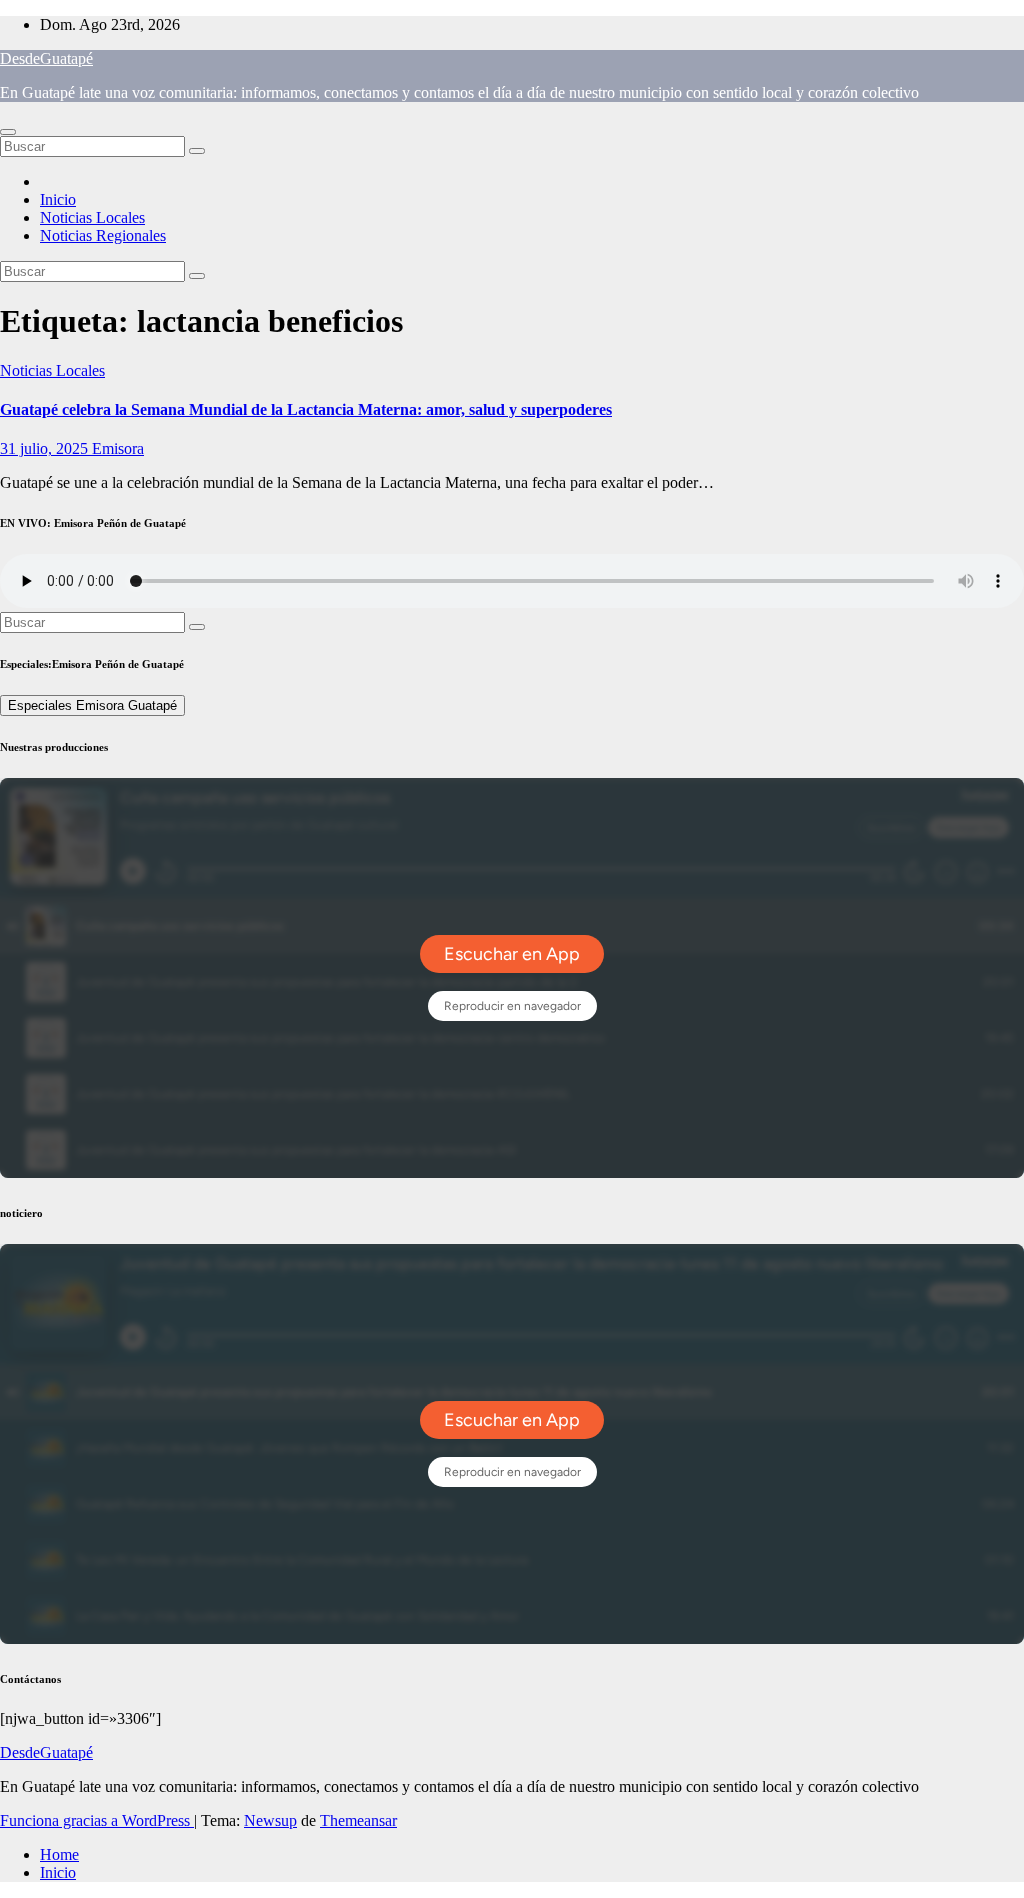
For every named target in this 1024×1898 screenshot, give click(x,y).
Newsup (270, 1820)
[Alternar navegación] (8, 132)
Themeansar (358, 1820)
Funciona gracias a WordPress (97, 1820)
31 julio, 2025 (46, 448)
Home (59, 1854)
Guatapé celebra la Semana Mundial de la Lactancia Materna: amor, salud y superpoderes (306, 409)
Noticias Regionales (103, 235)
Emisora (118, 448)
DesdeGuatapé (46, 58)
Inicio (58, 199)
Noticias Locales (92, 217)
